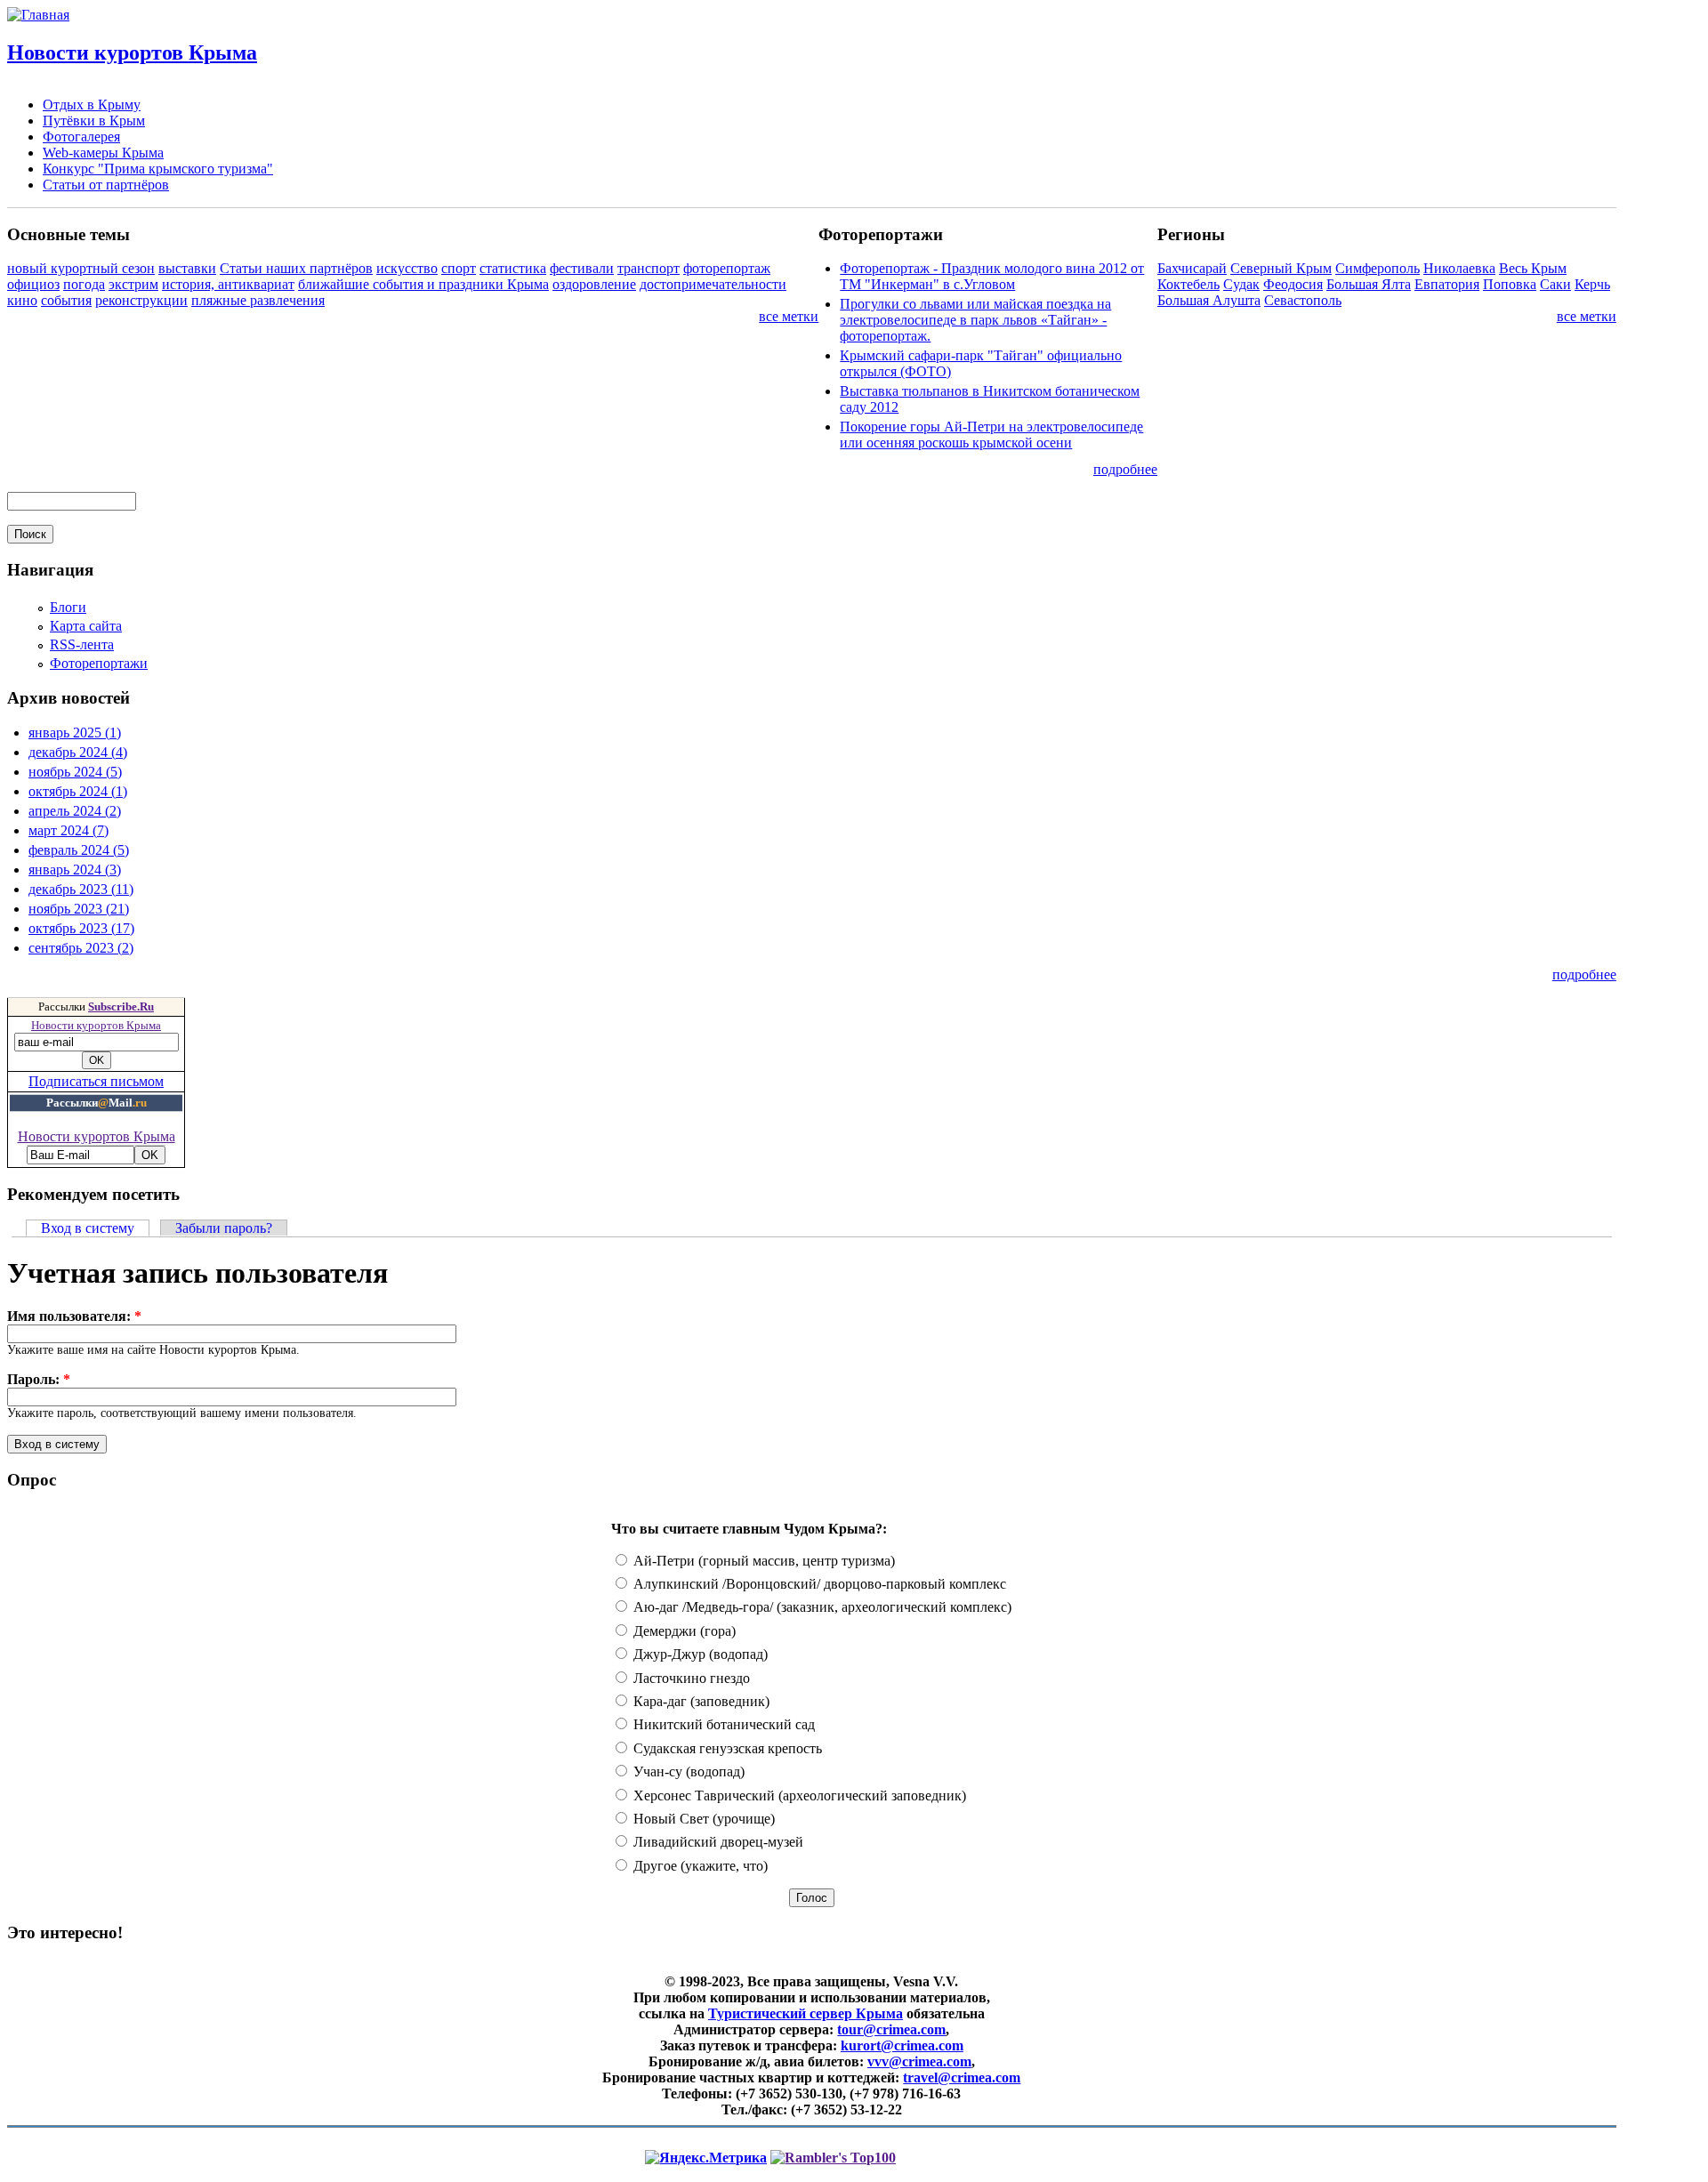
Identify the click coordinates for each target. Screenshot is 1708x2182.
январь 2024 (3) (75, 870)
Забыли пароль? (224, 1228)
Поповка (1510, 284)
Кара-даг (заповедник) (700, 1701)
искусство (407, 268)
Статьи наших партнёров (296, 268)
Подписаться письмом (96, 1081)
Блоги (68, 607)
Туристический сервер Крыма (806, 2013)
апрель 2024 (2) (75, 811)
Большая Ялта (1369, 284)
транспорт (649, 268)
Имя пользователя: (74, 1316)
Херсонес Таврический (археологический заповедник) (798, 1796)
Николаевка (1459, 268)
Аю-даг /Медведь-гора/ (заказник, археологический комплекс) (821, 1607)
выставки (187, 268)
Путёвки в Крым (94, 121)
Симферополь (1378, 268)
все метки (789, 316)
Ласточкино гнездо (690, 1678)
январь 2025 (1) (75, 733)
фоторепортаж (727, 268)
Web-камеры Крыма (103, 153)
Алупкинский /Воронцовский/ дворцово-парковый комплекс (818, 1584)
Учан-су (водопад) (687, 1771)
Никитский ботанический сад (722, 1724)
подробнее (1125, 469)
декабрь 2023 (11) (81, 889)
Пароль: (39, 1379)
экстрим (133, 284)
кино (22, 300)
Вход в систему (88, 1228)
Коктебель (1188, 284)
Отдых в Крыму (92, 105)
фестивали (582, 268)
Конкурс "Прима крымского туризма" (158, 169)
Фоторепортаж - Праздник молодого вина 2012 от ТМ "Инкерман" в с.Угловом (992, 276)
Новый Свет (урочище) (702, 1819)
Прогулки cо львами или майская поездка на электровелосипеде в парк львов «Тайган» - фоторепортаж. (975, 320)
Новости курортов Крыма (132, 52)
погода (84, 284)
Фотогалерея (81, 137)
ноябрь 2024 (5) (75, 772)
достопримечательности (713, 284)
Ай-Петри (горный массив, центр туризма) (762, 1561)
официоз (33, 284)
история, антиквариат (228, 284)
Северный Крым (1281, 268)
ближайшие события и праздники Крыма (423, 284)
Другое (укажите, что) (699, 1866)
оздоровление (594, 284)
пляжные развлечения (258, 300)
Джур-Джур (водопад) (699, 1654)
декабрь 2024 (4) (78, 752)
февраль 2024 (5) (79, 850)
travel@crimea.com (962, 2077)
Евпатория (1447, 284)
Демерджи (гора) (683, 1631)
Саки (1555, 284)
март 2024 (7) (68, 830)
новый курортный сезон (81, 268)
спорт (459, 268)
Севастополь (1303, 300)
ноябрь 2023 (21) (79, 909)
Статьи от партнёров (106, 185)
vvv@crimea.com (919, 2061)
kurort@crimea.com (902, 2045)
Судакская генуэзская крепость (726, 1748)
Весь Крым (1533, 268)
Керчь (1592, 284)
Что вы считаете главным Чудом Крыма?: (749, 1529)
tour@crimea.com (891, 2029)
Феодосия (1293, 284)
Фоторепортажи (99, 663)
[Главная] (38, 15)
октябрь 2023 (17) (81, 928)
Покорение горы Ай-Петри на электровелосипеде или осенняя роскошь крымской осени (991, 435)
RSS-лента (82, 644)
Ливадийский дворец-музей (717, 1842)
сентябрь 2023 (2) (81, 948)
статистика (513, 268)
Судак (1241, 284)
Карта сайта (86, 626)
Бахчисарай (1192, 268)
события (66, 300)
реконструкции (141, 300)
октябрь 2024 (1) (78, 791)
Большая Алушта (1209, 300)
